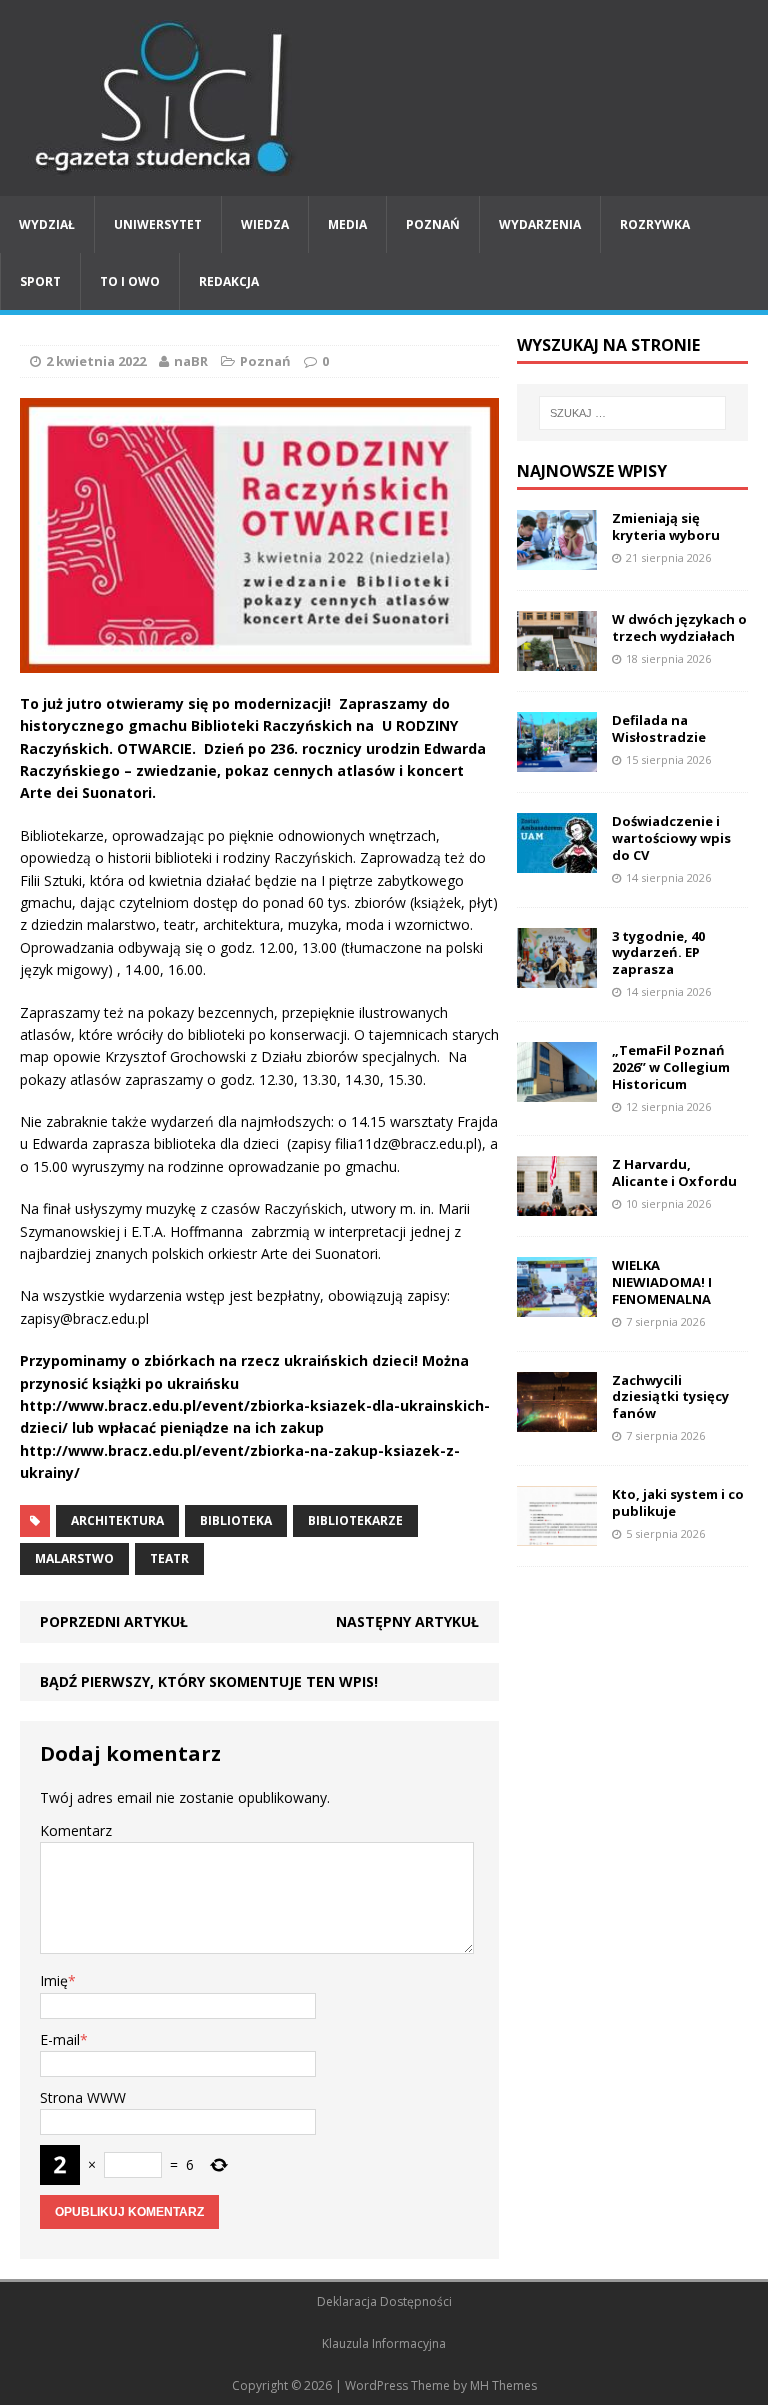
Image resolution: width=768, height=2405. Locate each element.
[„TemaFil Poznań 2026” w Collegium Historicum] (557, 1090)
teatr (169, 1558)
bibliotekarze (355, 1520)
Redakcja (229, 281)
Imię (54, 1980)
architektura (117, 1520)
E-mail (60, 2039)
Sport (40, 281)
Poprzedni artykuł (114, 1621)
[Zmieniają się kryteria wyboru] (557, 558)
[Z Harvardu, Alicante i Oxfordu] (557, 1204)
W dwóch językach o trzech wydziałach (679, 627)
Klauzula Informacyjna (384, 2343)
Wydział (47, 224)
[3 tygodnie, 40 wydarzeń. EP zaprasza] (557, 975)
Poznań (433, 224)
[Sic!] (384, 98)
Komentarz (76, 1830)
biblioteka (236, 1520)
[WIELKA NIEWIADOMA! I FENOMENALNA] (557, 1305)
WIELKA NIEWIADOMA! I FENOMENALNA (662, 1282)
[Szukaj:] (632, 413)
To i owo (130, 281)
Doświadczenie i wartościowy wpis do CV (671, 838)
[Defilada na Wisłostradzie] (557, 760)
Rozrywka (655, 224)
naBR (191, 361)
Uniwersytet (158, 224)
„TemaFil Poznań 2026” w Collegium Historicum (671, 1067)
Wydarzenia (540, 224)
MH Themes (503, 2385)
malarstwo (74, 1558)
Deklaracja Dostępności (384, 2301)
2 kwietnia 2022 (96, 361)
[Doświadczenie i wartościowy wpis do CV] (557, 861)
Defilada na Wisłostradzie (659, 728)
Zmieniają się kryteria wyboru (666, 526)
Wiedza (265, 224)
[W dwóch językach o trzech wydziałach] (557, 659)
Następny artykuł (407, 1621)
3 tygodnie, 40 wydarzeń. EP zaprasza (658, 953)
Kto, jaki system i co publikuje (678, 1502)
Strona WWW (83, 2097)
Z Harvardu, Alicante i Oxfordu (674, 1172)
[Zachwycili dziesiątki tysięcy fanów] (557, 1419)
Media (347, 224)
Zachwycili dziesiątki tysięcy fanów (670, 1397)
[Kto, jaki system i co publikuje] (557, 1533)
